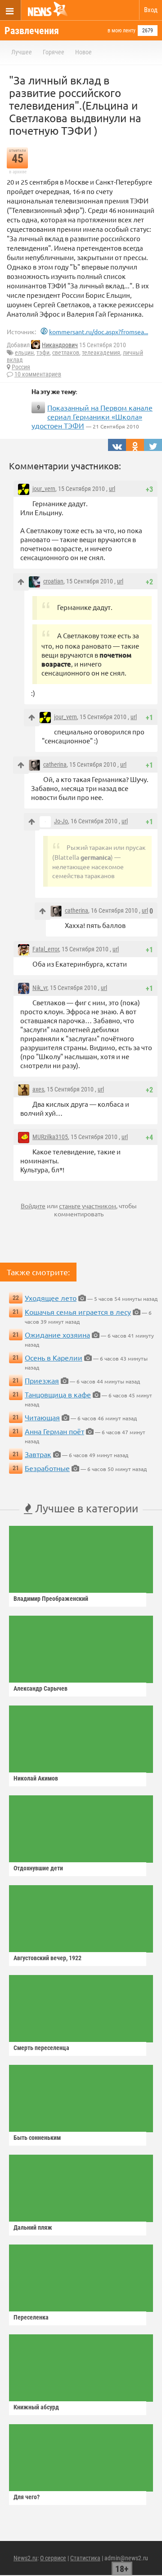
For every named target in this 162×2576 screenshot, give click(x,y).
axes (38, 1089)
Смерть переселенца (41, 2048)
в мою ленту (121, 31)
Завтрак (38, 1454)
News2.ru (25, 2558)
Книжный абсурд (36, 2407)
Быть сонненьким (37, 2138)
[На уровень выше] (21, 582)
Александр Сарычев (40, 1688)
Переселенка (31, 2317)
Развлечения (32, 31)
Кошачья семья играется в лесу (78, 1312)
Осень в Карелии (54, 1357)
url (112, 489)
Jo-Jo (61, 821)
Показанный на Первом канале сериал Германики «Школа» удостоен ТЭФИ (92, 416)
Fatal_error (46, 949)
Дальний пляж (33, 2227)
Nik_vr (40, 988)
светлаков (66, 353)
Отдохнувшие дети (38, 1868)
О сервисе (53, 2558)
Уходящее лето (51, 1298)
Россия (21, 367)
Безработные (47, 1468)
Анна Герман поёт (54, 1431)
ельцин (24, 353)
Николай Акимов (36, 1778)
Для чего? (27, 2497)
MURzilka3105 (50, 1137)
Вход (151, 10)
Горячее (54, 52)
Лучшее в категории (85, 1508)
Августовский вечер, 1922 (47, 1958)
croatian (53, 581)
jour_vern (44, 489)
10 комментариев (38, 374)
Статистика (85, 2558)
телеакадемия (101, 353)
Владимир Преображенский (51, 1599)
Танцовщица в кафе (58, 1394)
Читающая (42, 1417)
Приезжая (42, 1380)
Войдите (33, 1206)
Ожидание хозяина (57, 1334)
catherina (55, 764)
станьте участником (88, 1206)
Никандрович (60, 345)
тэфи (43, 353)
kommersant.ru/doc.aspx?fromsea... (99, 331)
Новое (83, 52)
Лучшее (22, 52)
